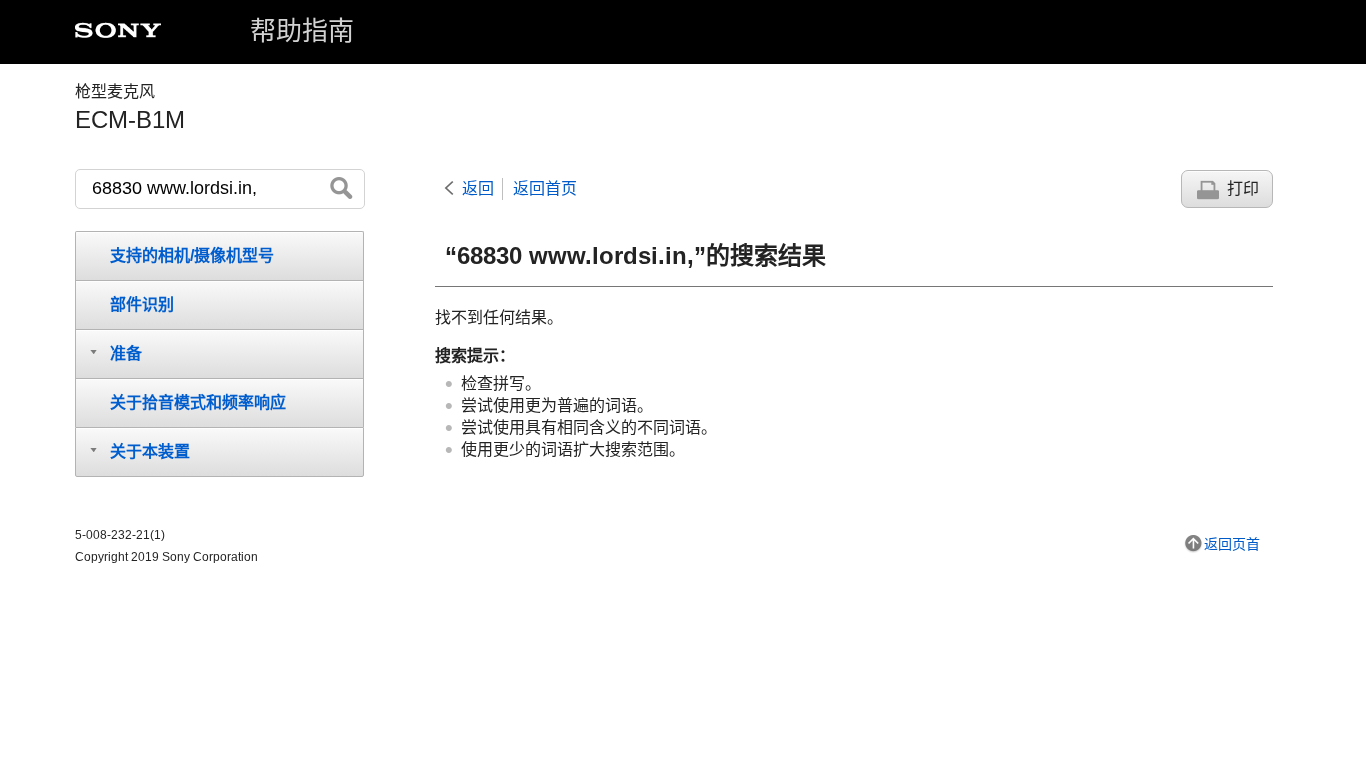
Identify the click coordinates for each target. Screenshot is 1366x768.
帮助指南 (302, 31)
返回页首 (1232, 544)
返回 (478, 188)
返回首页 (545, 188)
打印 (1243, 188)
